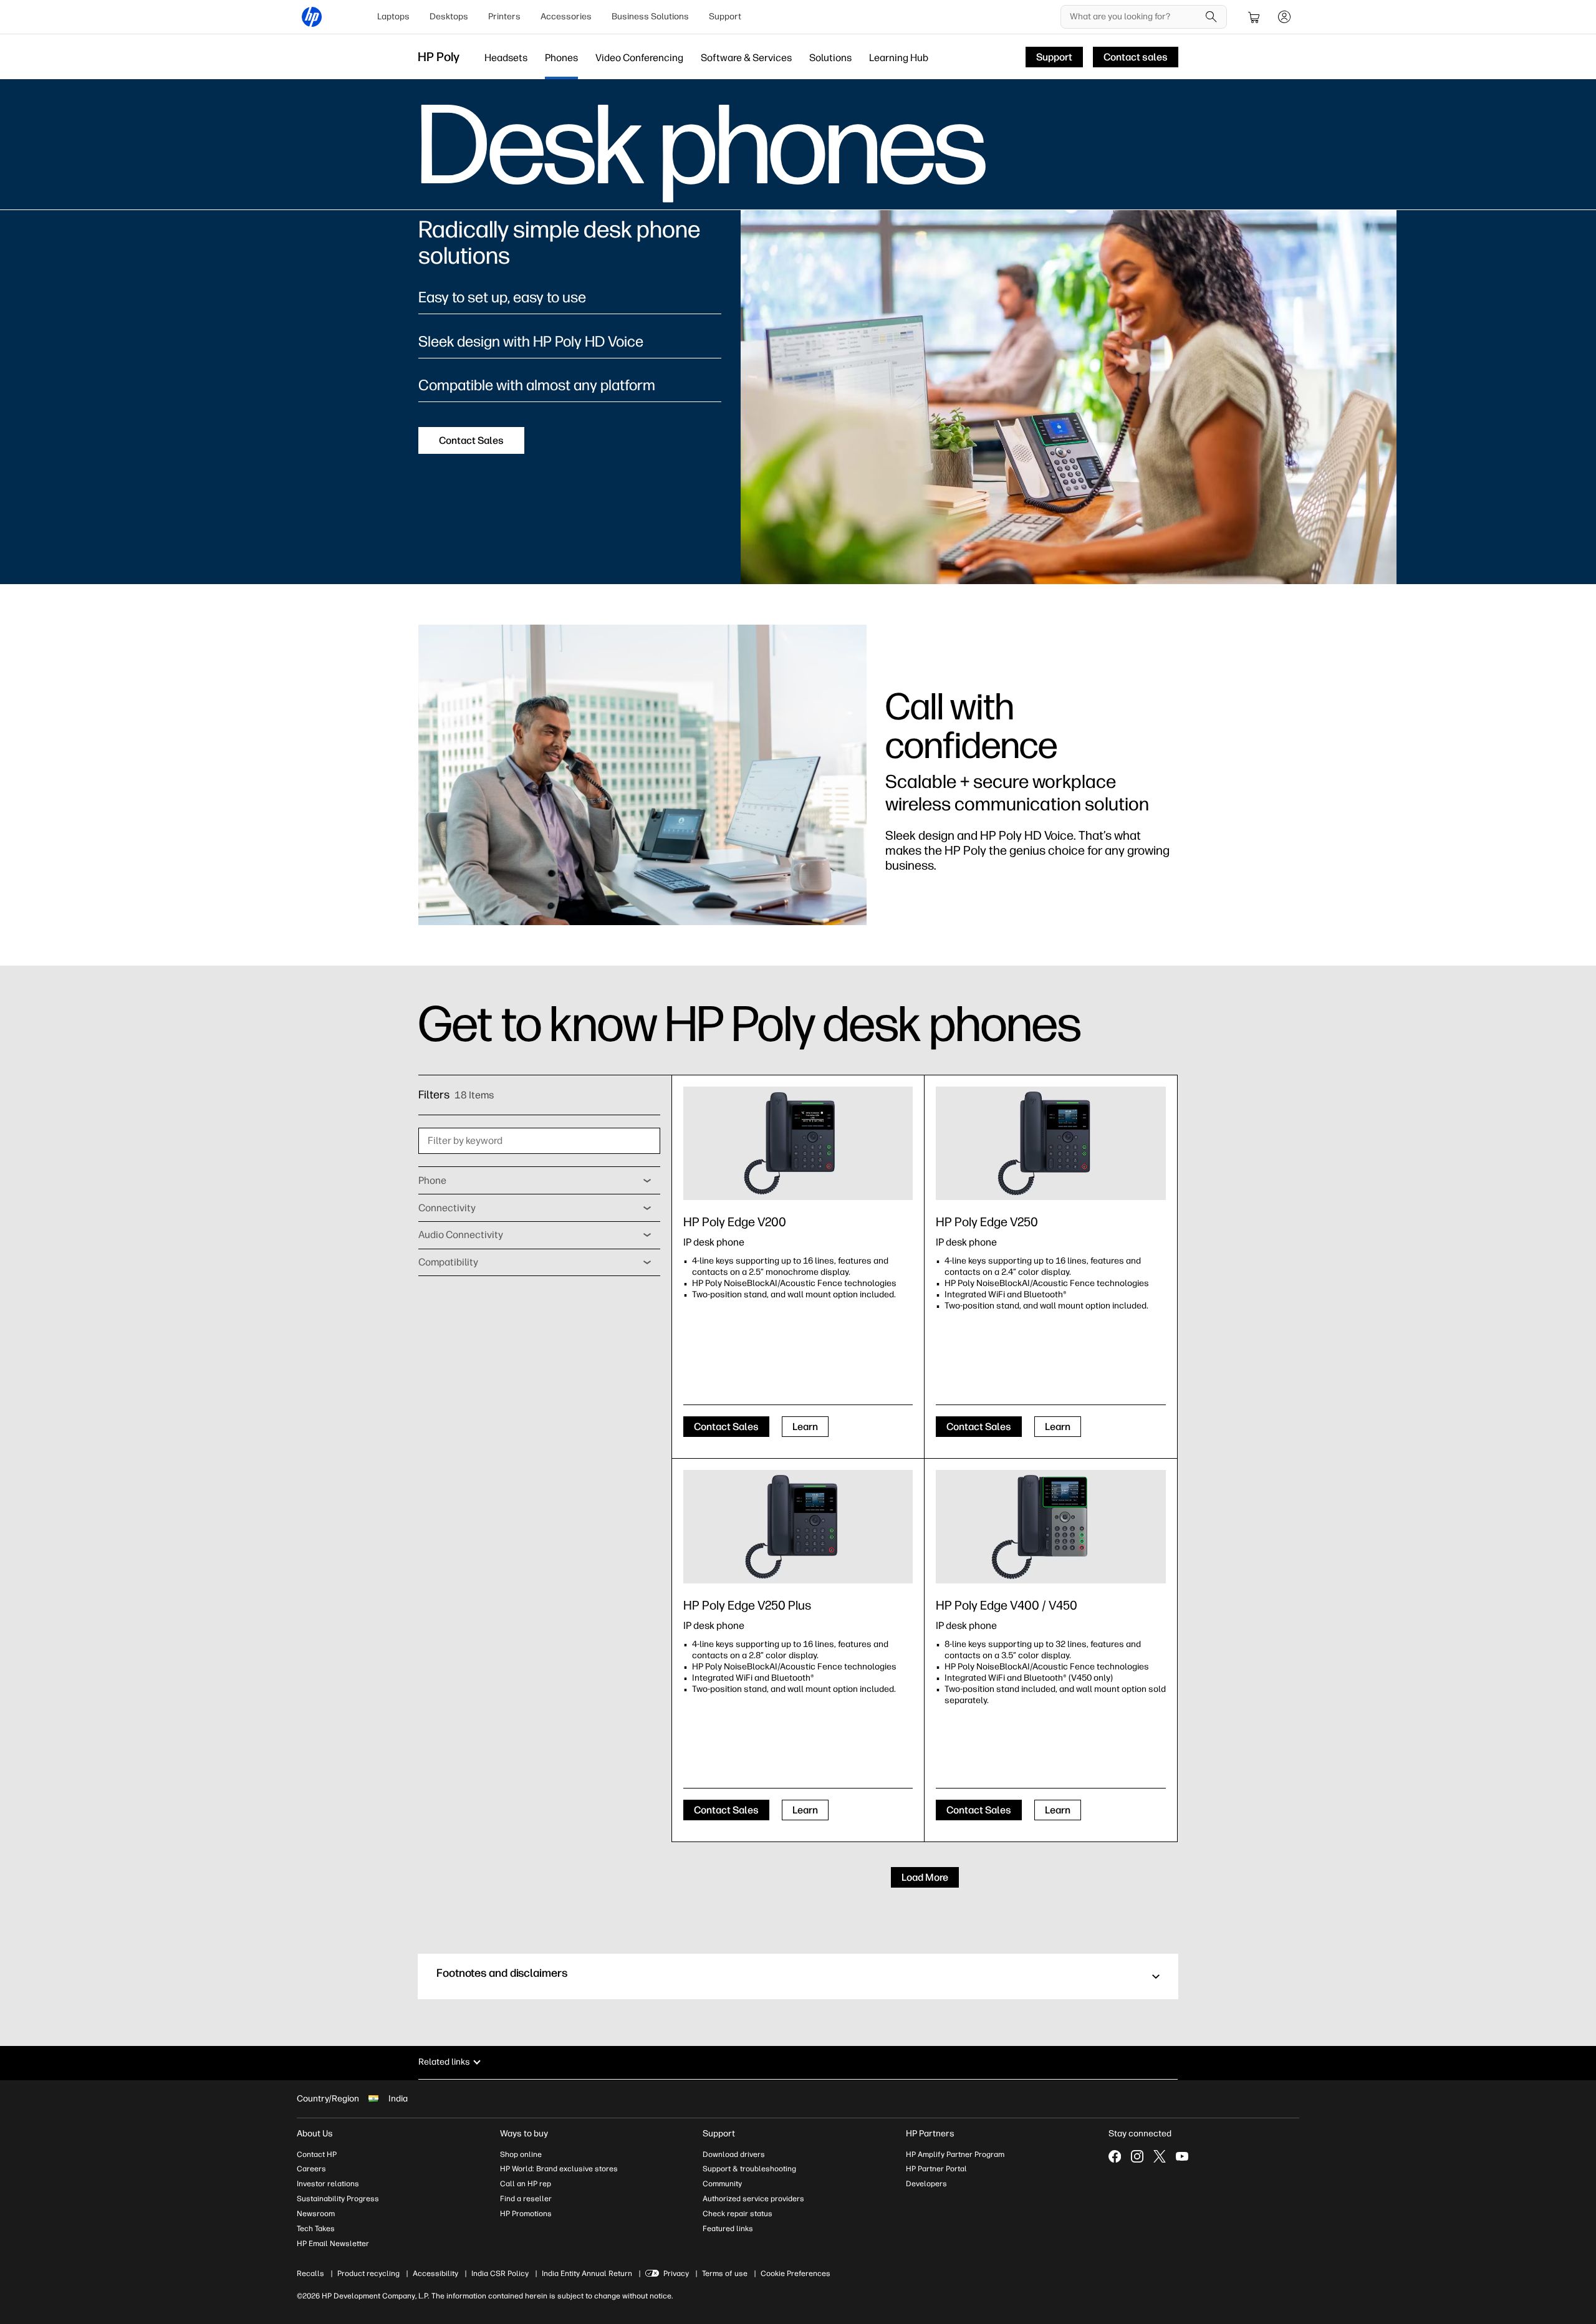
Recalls (310, 2274)
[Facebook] (1115, 2156)
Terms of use (725, 2274)
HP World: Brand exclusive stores (559, 2169)
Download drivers (734, 2154)
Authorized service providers (753, 2199)
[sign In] (1284, 17)
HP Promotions (526, 2214)
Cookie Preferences (796, 2274)
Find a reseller (526, 2199)
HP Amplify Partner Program (955, 2154)
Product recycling (368, 2274)
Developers (926, 2184)
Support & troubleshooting (749, 2169)
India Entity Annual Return (587, 2274)
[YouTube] (1182, 2156)
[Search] (1211, 17)
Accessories (566, 17)
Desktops (449, 17)
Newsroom (316, 2214)
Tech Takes (316, 2229)
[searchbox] (1134, 17)
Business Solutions (650, 17)
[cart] (1254, 17)
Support (725, 17)
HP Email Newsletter (333, 2244)
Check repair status (738, 2214)
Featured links (728, 2229)
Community (722, 2184)
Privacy (676, 2274)
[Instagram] (1137, 2156)
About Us (315, 2134)
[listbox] (539, 1181)
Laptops (393, 17)
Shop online (521, 2154)
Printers (504, 17)
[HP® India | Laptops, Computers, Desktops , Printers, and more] (312, 17)
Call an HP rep (526, 2184)
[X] (1160, 2156)
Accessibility (435, 2274)
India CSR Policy (500, 2274)
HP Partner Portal (936, 2169)
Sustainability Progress (338, 2199)
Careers (311, 2169)
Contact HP (317, 2154)
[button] (798, 1976)
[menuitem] (393, 17)
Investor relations (328, 2184)
